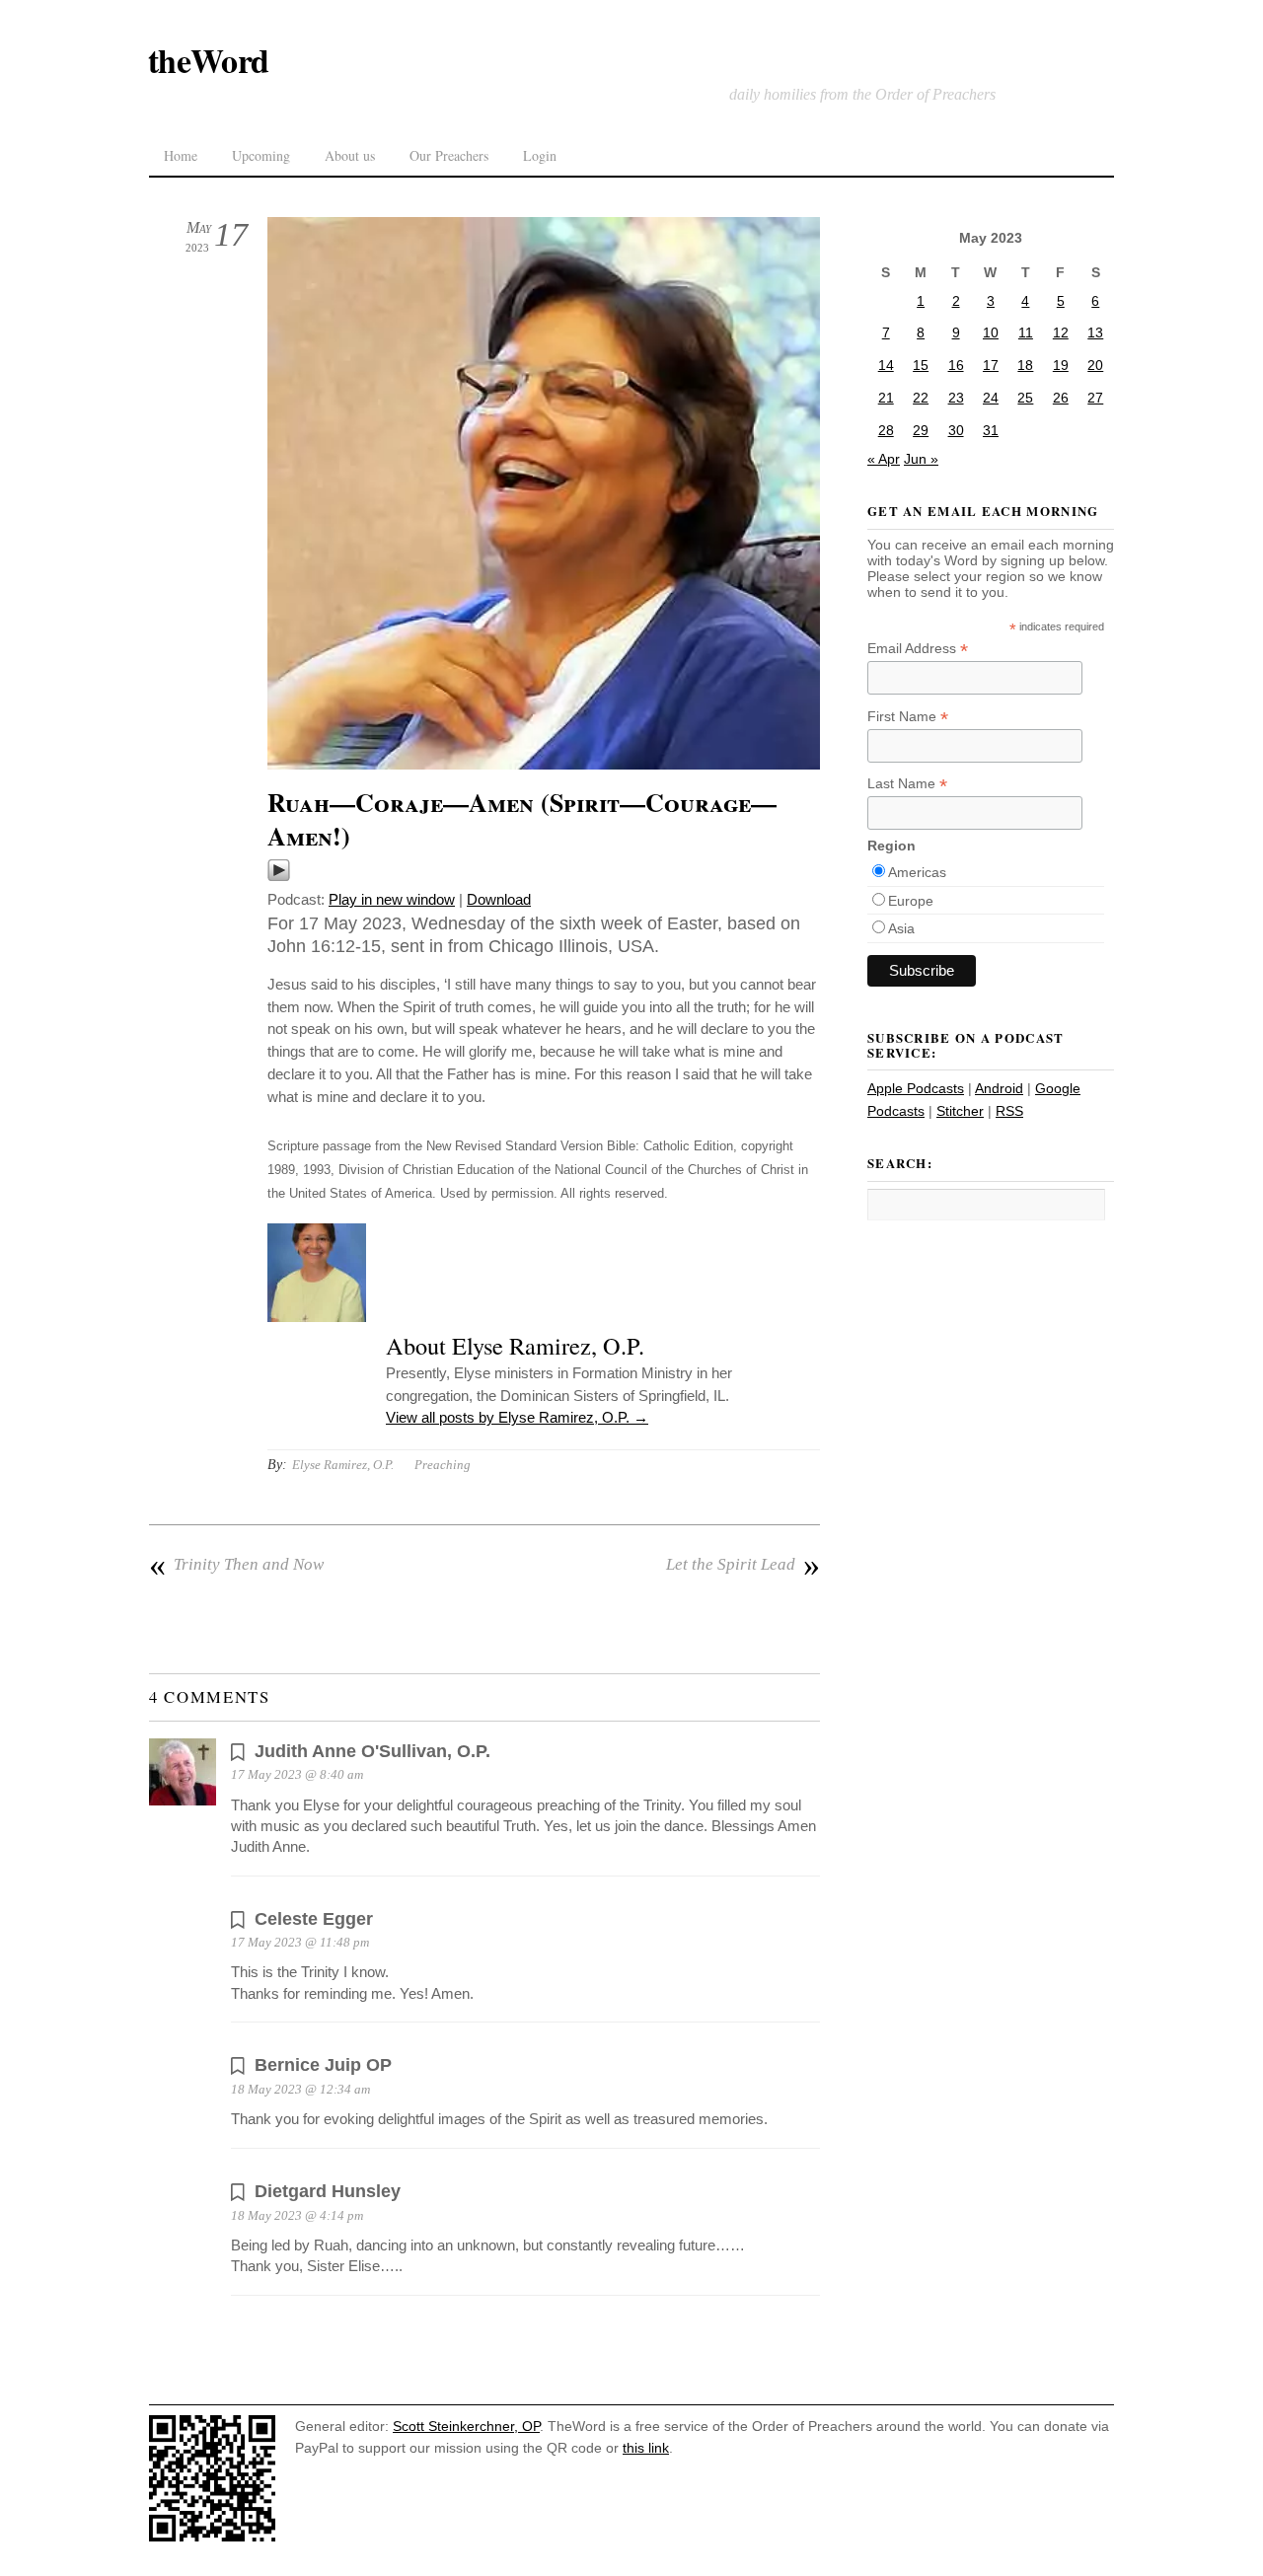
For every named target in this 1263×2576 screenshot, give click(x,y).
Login (540, 155)
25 (1025, 398)
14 (886, 365)
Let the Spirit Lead (743, 1565)
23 (956, 398)
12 (1061, 332)
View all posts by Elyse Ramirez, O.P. (517, 1417)
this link (646, 2448)
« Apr (884, 459)
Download (499, 899)
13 (1095, 332)
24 (991, 398)
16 (956, 365)
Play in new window (392, 899)
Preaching (443, 1465)
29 (921, 430)
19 (1061, 365)
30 (956, 430)
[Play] (279, 877)
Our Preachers (449, 155)
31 (991, 430)
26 (1061, 398)
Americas (917, 872)
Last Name (907, 784)
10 (991, 332)
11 (1026, 332)
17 (991, 365)
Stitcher (960, 1111)
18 (1025, 365)
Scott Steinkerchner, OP (466, 2426)
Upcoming (261, 155)
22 (921, 398)
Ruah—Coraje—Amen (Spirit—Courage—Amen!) (522, 819)
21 (886, 398)
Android (999, 1088)
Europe (911, 901)
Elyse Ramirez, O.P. (343, 1465)
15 (921, 365)
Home (181, 155)
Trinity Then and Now (236, 1565)
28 (886, 430)
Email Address (918, 649)
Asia (901, 928)
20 (1095, 365)
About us (350, 155)
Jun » (921, 459)
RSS (1009, 1111)
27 (1095, 398)
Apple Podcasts (916, 1088)
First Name (908, 717)
